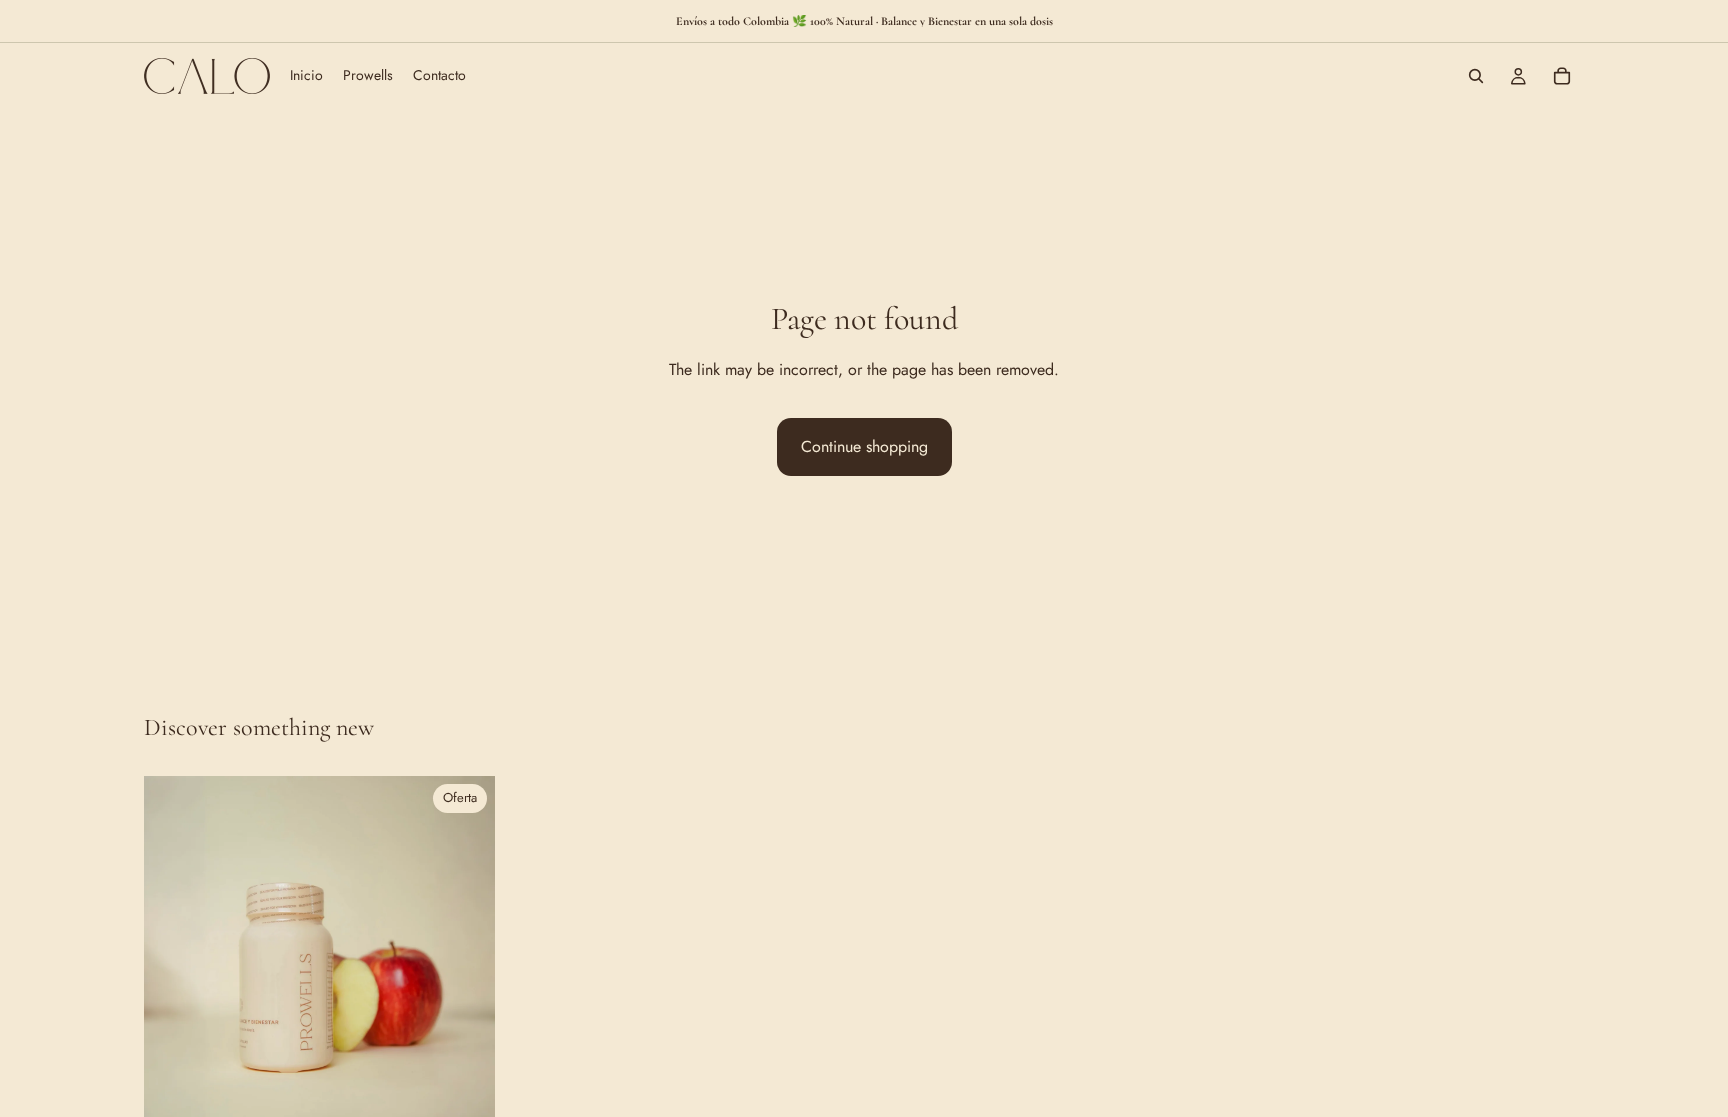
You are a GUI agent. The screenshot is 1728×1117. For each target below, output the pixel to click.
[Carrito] (1562, 76)
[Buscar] (1476, 76)
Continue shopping (864, 446)
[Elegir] (464, 1096)
